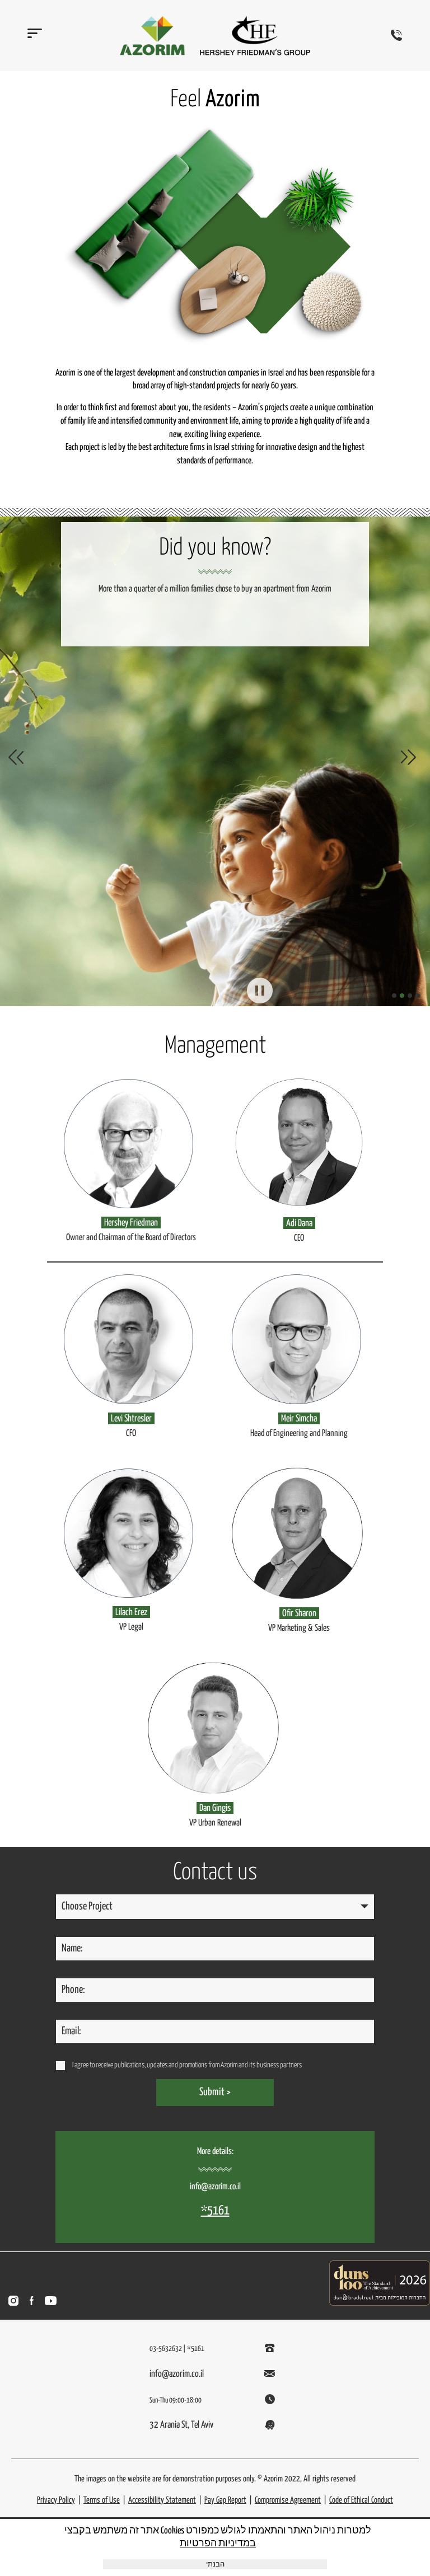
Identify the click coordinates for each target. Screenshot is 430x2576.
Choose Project (87, 1906)
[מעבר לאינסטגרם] (13, 2301)
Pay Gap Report (225, 2500)
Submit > (215, 2092)
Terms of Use (102, 2500)
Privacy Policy (56, 2500)
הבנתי (215, 2565)
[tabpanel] (215, 757)
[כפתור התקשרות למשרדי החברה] (396, 35)
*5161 (215, 2211)
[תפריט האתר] (31, 38)
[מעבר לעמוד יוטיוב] (51, 2301)
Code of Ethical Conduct (361, 2500)
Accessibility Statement (162, 2500)
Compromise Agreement (288, 2500)
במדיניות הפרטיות (218, 2544)
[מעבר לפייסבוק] (32, 2301)
